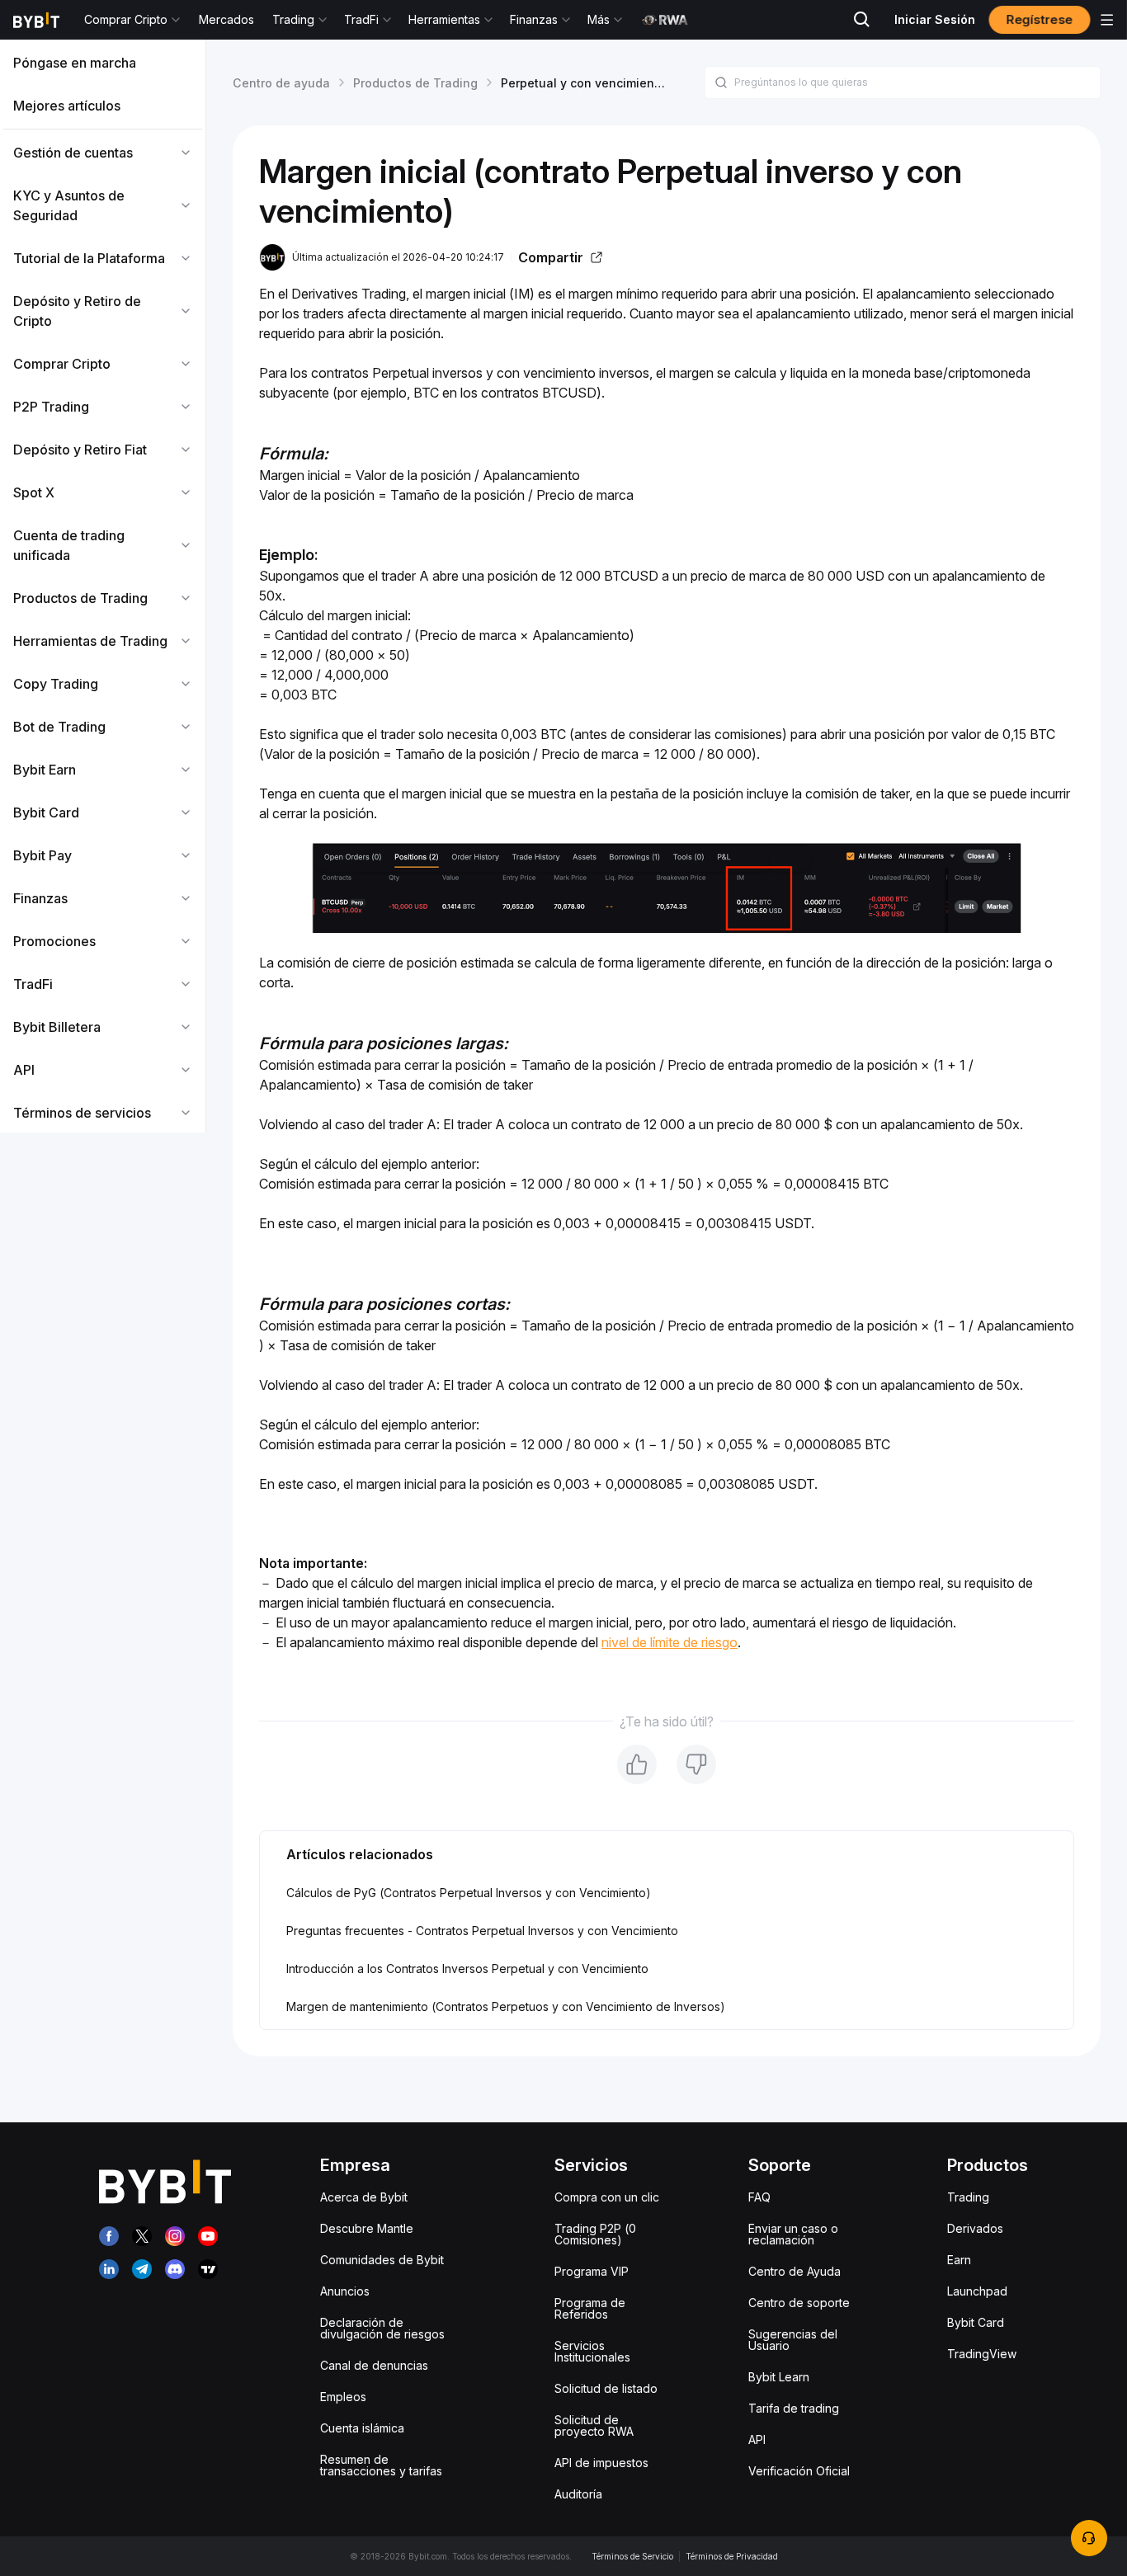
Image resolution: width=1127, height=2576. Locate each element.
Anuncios (345, 2291)
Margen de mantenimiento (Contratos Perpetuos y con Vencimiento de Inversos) (506, 2006)
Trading (968, 2197)
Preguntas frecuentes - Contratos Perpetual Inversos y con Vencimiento (482, 1931)
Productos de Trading (415, 83)
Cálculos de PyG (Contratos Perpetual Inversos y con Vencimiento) (469, 1893)
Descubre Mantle (367, 2228)
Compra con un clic (607, 2197)
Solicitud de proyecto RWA (594, 2425)
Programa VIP (592, 2271)
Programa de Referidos (590, 2308)
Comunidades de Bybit (382, 2260)
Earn (959, 2260)
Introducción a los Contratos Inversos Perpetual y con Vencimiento (467, 1968)
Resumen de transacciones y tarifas (381, 2465)
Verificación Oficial (799, 2471)
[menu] (103, 588)
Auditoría (578, 2494)
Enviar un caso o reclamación (793, 2234)
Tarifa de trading (794, 2408)
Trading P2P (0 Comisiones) (595, 2234)
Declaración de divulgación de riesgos (382, 2328)
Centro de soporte (799, 2303)
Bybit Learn (779, 2377)
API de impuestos (601, 2463)
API (757, 2439)
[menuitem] (103, 63)
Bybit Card (976, 2322)
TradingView (982, 2354)
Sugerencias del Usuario (793, 2340)
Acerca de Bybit (364, 2197)
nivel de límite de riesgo (670, 1642)
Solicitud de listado (606, 2388)
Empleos (343, 2397)
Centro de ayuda (281, 83)
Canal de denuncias (374, 2365)
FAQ (759, 2197)
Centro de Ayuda (795, 2271)
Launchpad (977, 2291)
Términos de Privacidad (732, 2556)
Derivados (975, 2228)
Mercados (226, 19)
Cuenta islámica (362, 2428)
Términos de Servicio (632, 2556)
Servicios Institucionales (592, 2351)
